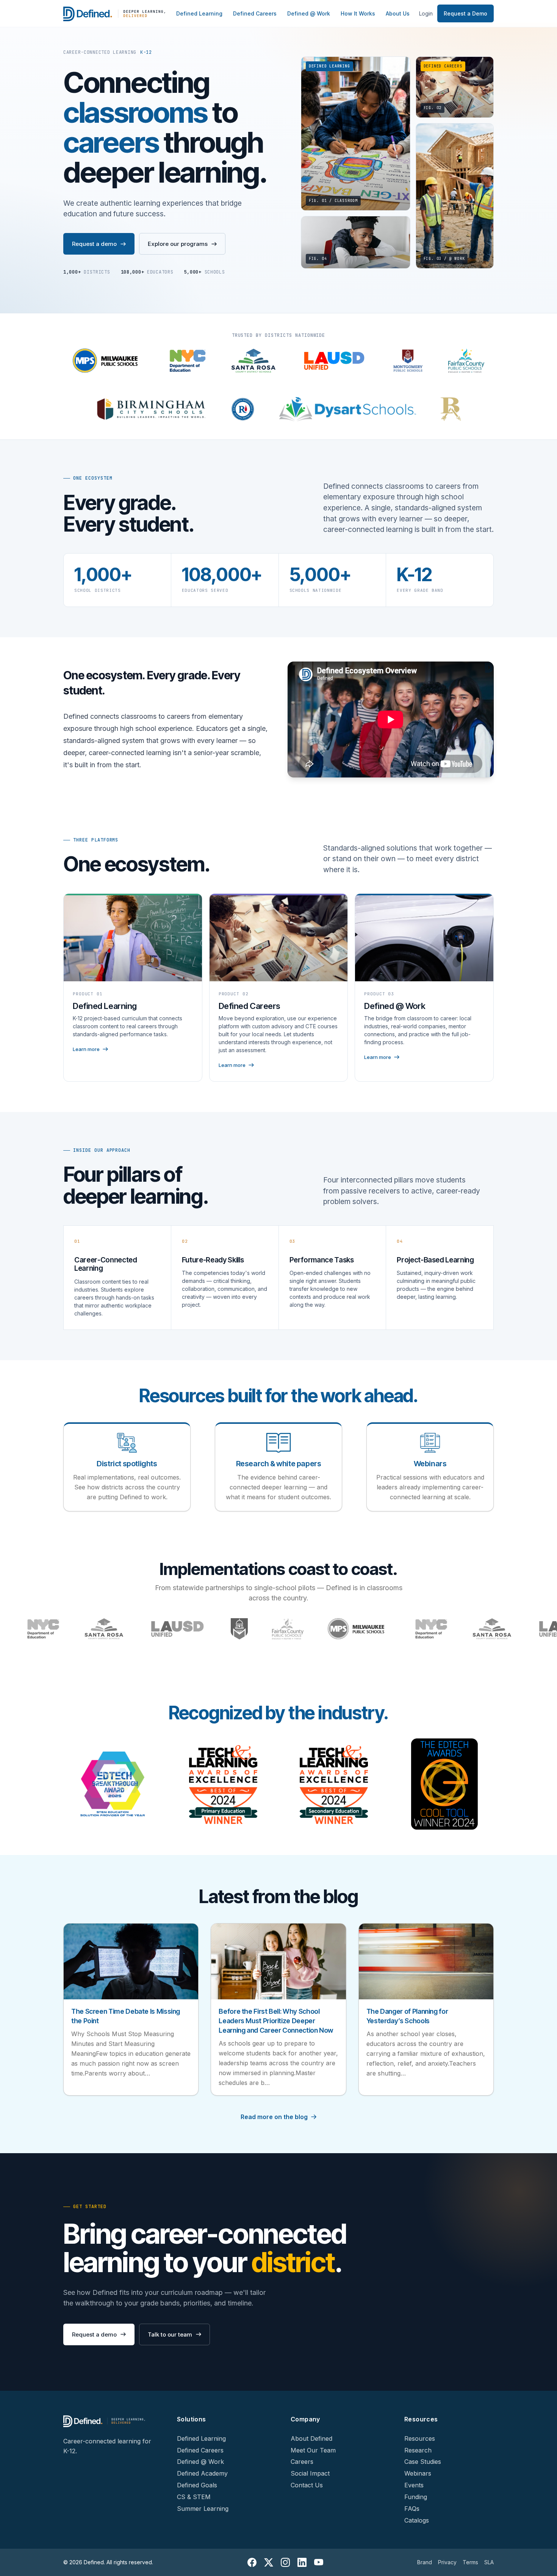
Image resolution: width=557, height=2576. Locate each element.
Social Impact (310, 2473)
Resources (420, 2438)
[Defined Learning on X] (269, 2562)
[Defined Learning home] (115, 14)
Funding (416, 2497)
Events (414, 2485)
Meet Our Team (313, 2450)
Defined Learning (199, 13)
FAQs (412, 2509)
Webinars (418, 2473)
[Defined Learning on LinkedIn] (302, 2562)
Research (418, 2450)
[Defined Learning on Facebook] (252, 2562)
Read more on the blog (274, 2117)
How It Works (358, 13)
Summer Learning (203, 2509)
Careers (302, 2462)
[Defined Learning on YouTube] (319, 2562)
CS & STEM (194, 2497)
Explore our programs (178, 244)
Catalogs (417, 2520)
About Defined (311, 2438)
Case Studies (423, 2462)
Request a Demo (465, 13)
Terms (470, 2562)
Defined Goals (197, 2485)
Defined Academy (202, 2473)
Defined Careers (255, 13)
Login (426, 13)
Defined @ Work (309, 13)
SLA (489, 2562)
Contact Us (307, 2485)
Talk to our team (170, 2334)
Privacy (447, 2562)
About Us (398, 13)
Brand (425, 2562)
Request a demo (94, 244)
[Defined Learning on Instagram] (285, 2562)
